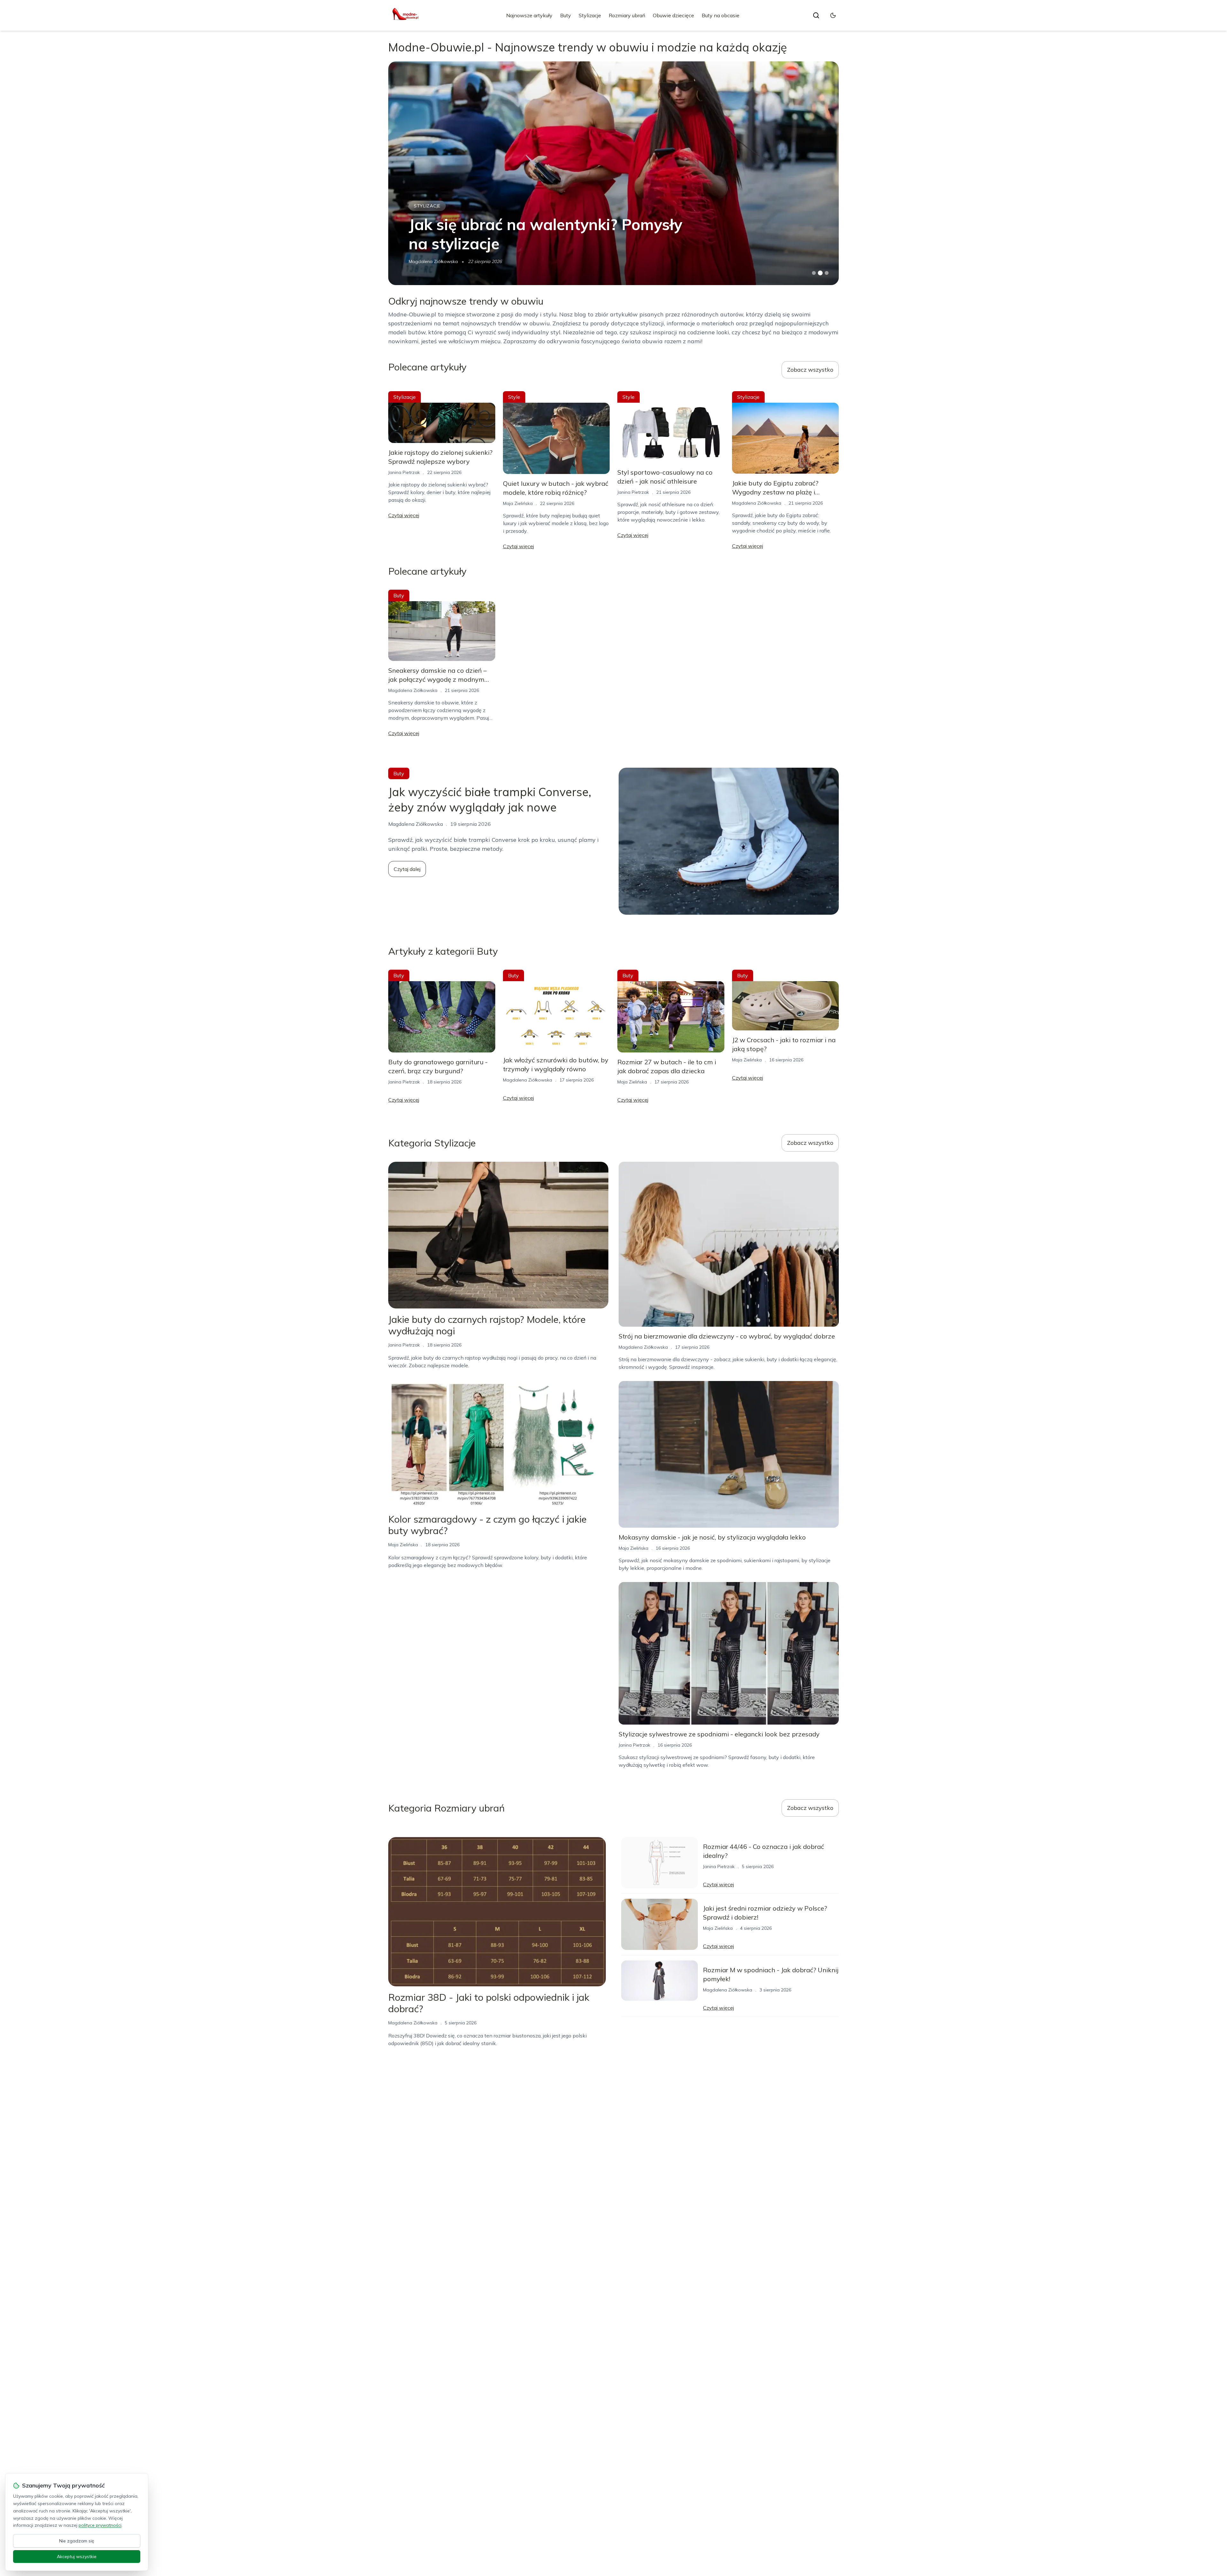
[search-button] (816, 15)
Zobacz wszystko (810, 370)
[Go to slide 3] (827, 273)
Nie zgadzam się (77, 2541)
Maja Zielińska (518, 503)
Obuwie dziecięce (673, 15)
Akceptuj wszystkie (77, 2557)
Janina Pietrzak (424, 261)
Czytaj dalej (407, 869)
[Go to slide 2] (820, 273)
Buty (566, 15)
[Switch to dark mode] (833, 15)
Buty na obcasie (721, 15)
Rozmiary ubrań (627, 15)
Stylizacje (590, 15)
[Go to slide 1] (814, 273)
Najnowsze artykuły (529, 15)
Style (514, 397)
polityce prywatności (100, 2525)
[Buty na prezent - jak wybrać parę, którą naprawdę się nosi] (613, 173)
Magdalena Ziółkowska (757, 503)
